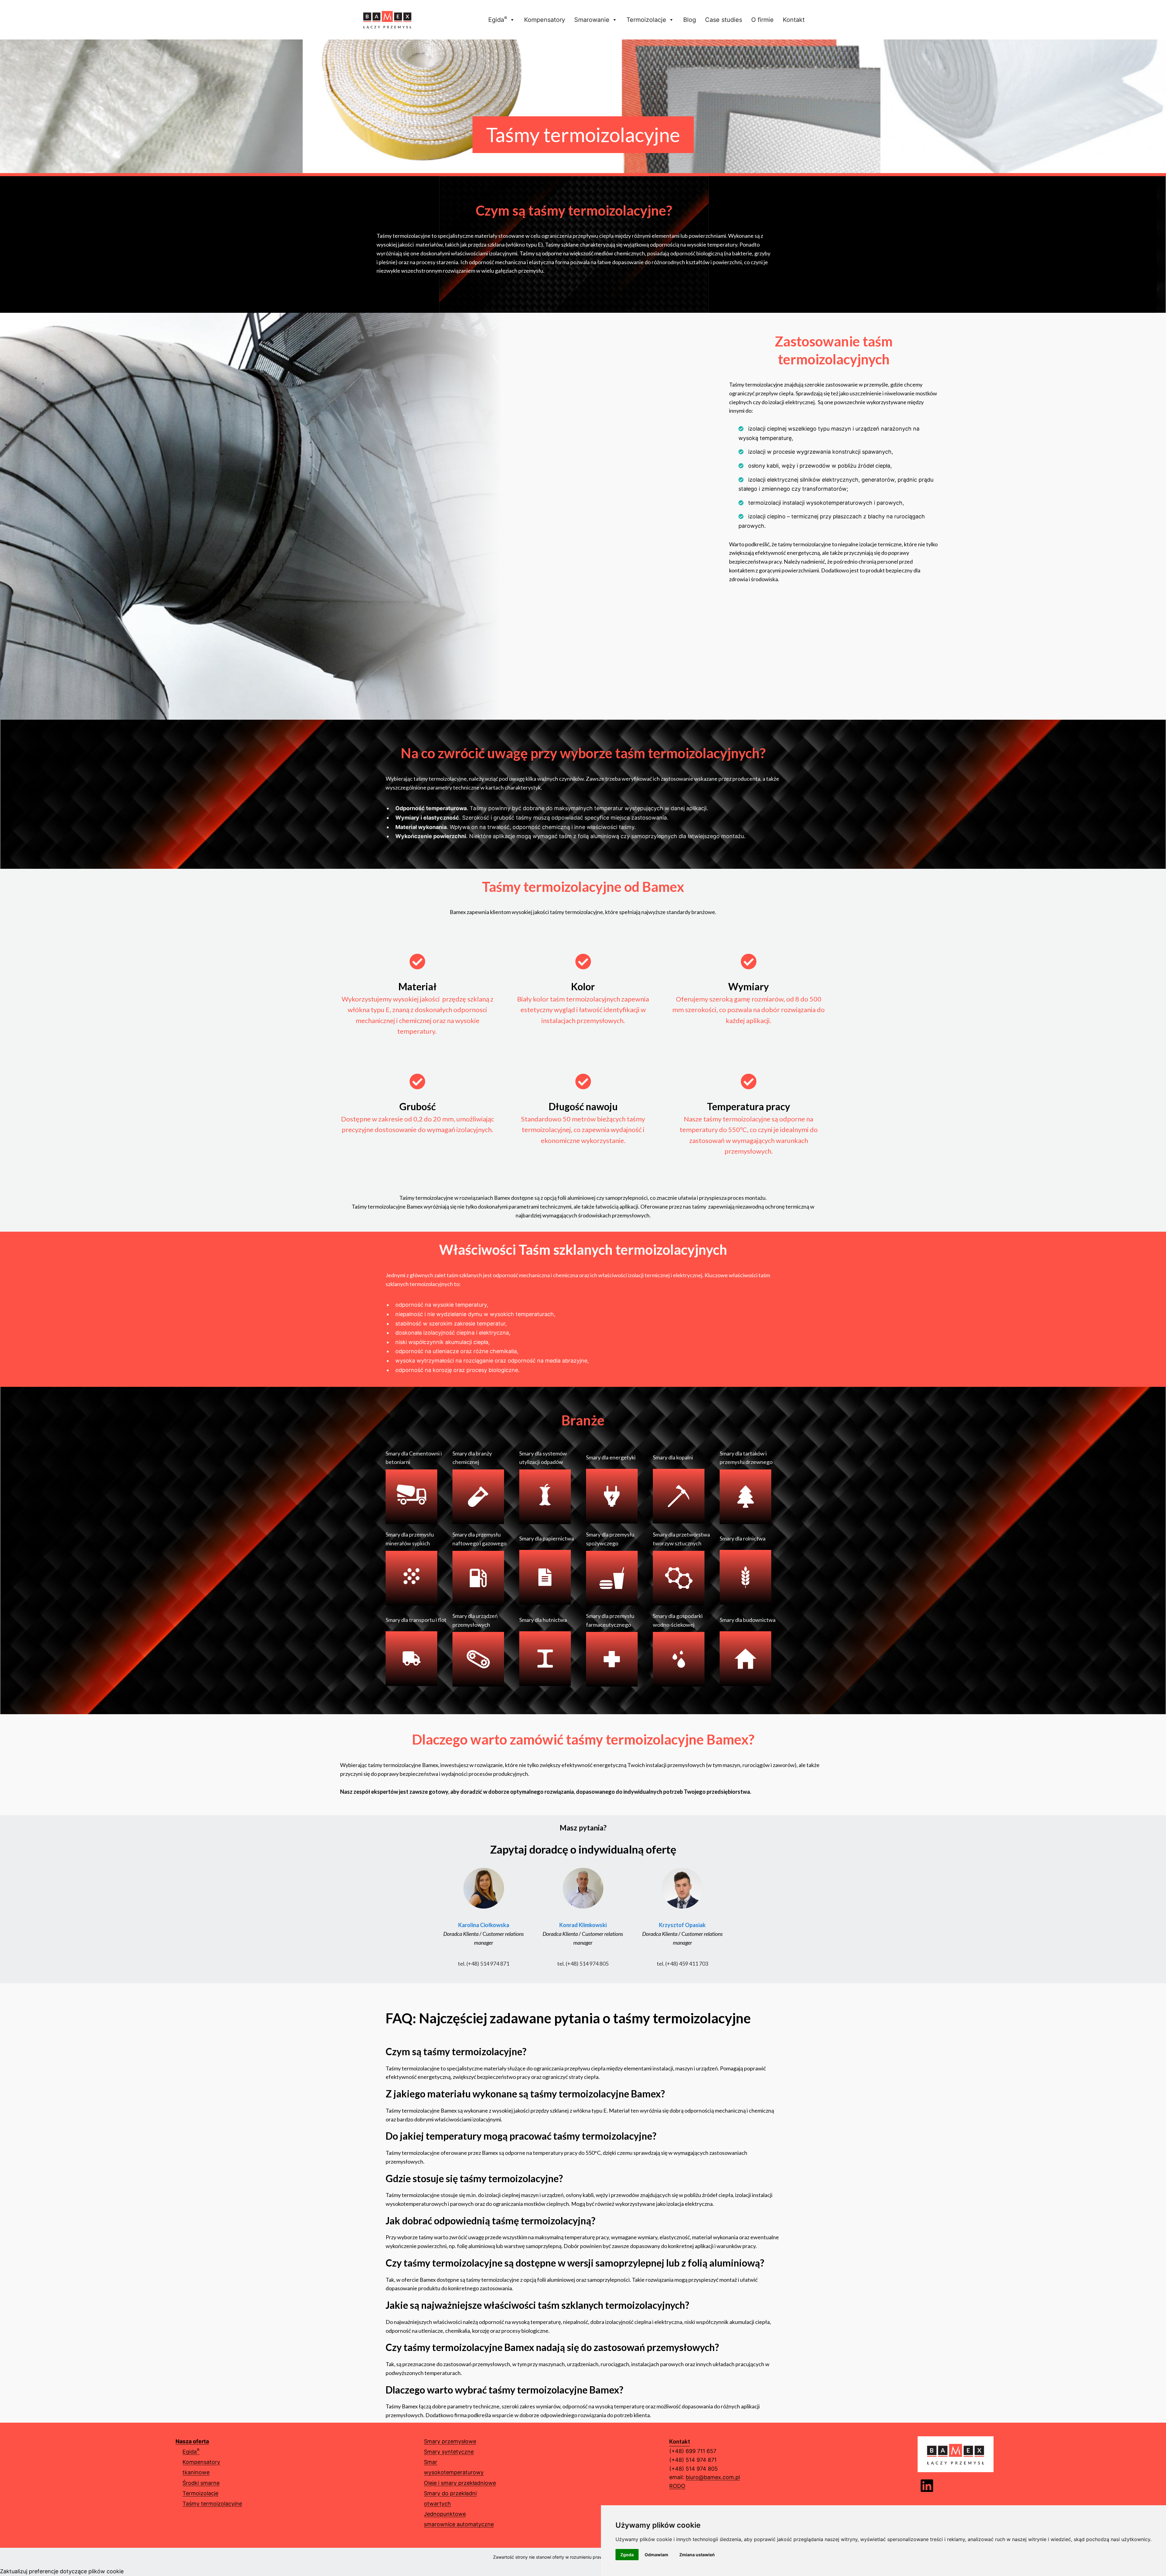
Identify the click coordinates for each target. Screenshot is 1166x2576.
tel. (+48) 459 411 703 (682, 1964)
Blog (690, 20)
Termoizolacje (646, 20)
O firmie (762, 20)
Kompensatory (545, 20)
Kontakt (794, 20)
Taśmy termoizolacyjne (212, 2504)
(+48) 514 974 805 (694, 2469)
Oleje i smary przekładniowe (460, 2483)
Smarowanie (592, 20)
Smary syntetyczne (449, 2452)
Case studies (724, 20)
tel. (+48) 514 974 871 (484, 1964)
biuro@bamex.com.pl (713, 2477)
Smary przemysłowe (450, 2441)
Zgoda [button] (627, 2555)
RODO (677, 2486)
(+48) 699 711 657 (693, 2451)
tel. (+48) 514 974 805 (583, 1964)
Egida (498, 19)
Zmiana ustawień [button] (697, 2555)
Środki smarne (201, 2483)
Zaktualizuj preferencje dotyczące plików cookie (62, 2571)
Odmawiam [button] (656, 2555)
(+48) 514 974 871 (693, 2460)
